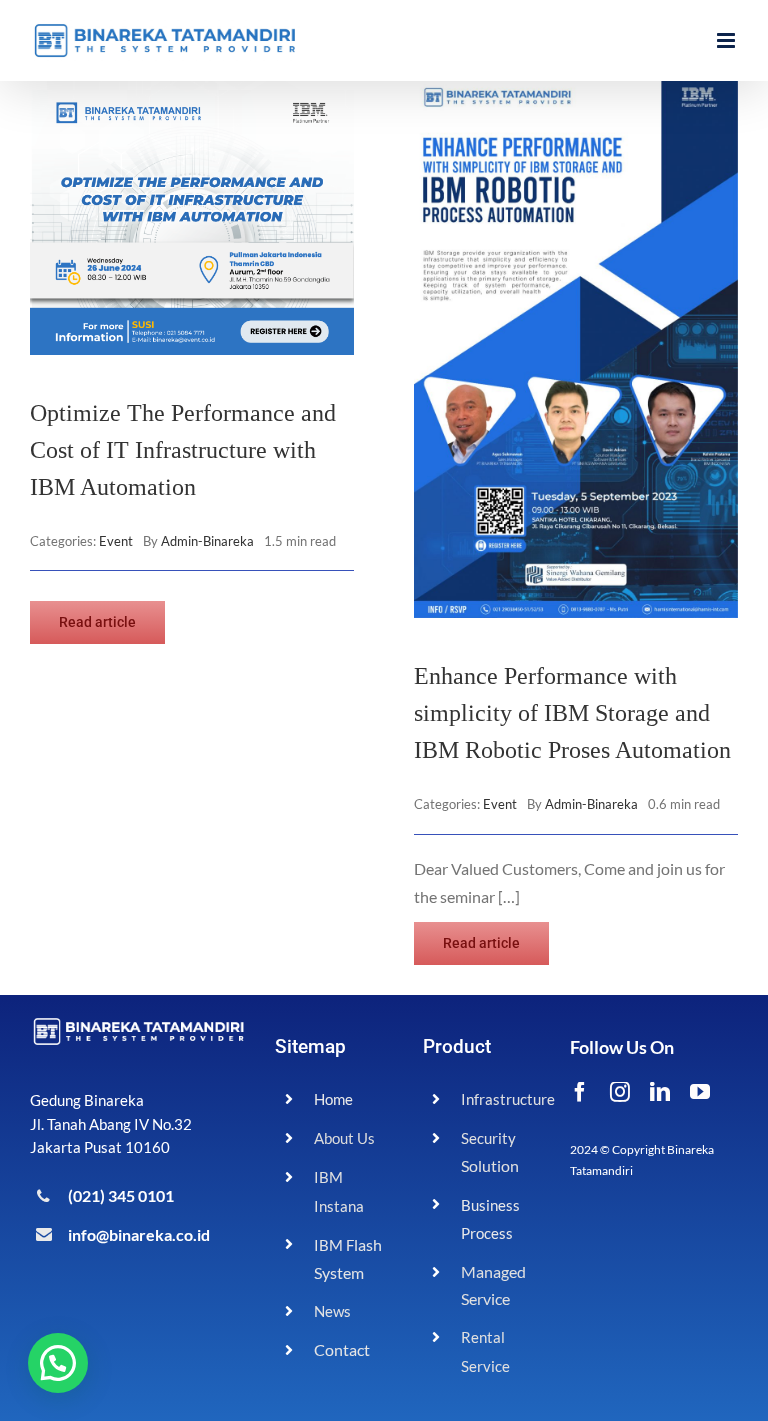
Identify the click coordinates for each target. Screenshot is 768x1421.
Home (333, 1099)
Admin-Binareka (207, 541)
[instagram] (620, 1092)
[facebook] (580, 1092)
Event (116, 541)
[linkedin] (660, 1092)
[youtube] (700, 1092)
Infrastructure (508, 1099)
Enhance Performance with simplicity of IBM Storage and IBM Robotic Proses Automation (572, 713)
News (332, 1311)
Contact (342, 1349)
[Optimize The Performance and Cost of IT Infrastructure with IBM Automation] (192, 94)
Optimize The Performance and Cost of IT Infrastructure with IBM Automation (183, 450)
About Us (344, 1138)
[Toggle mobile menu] (727, 40)
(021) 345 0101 (121, 1195)
